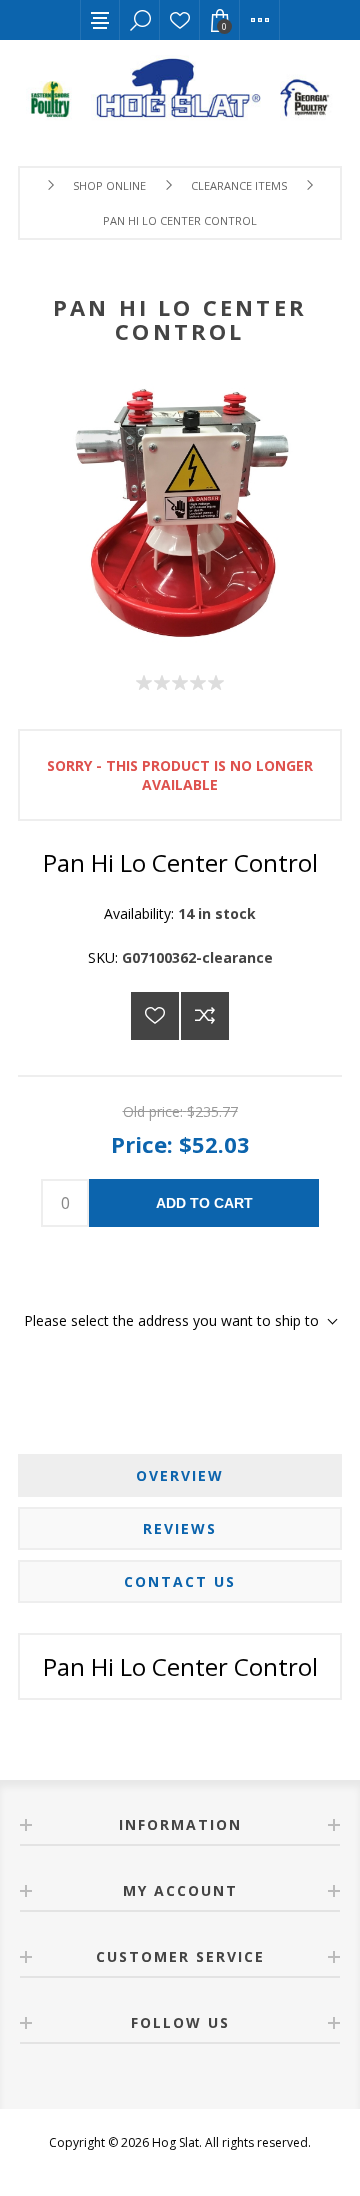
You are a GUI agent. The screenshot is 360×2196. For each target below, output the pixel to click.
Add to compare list (205, 1016)
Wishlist (180, 20)
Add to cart (204, 1203)
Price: (142, 1144)
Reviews (180, 1528)
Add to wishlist (155, 1016)
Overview (180, 1475)
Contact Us (180, 1581)
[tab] (180, 1475)
